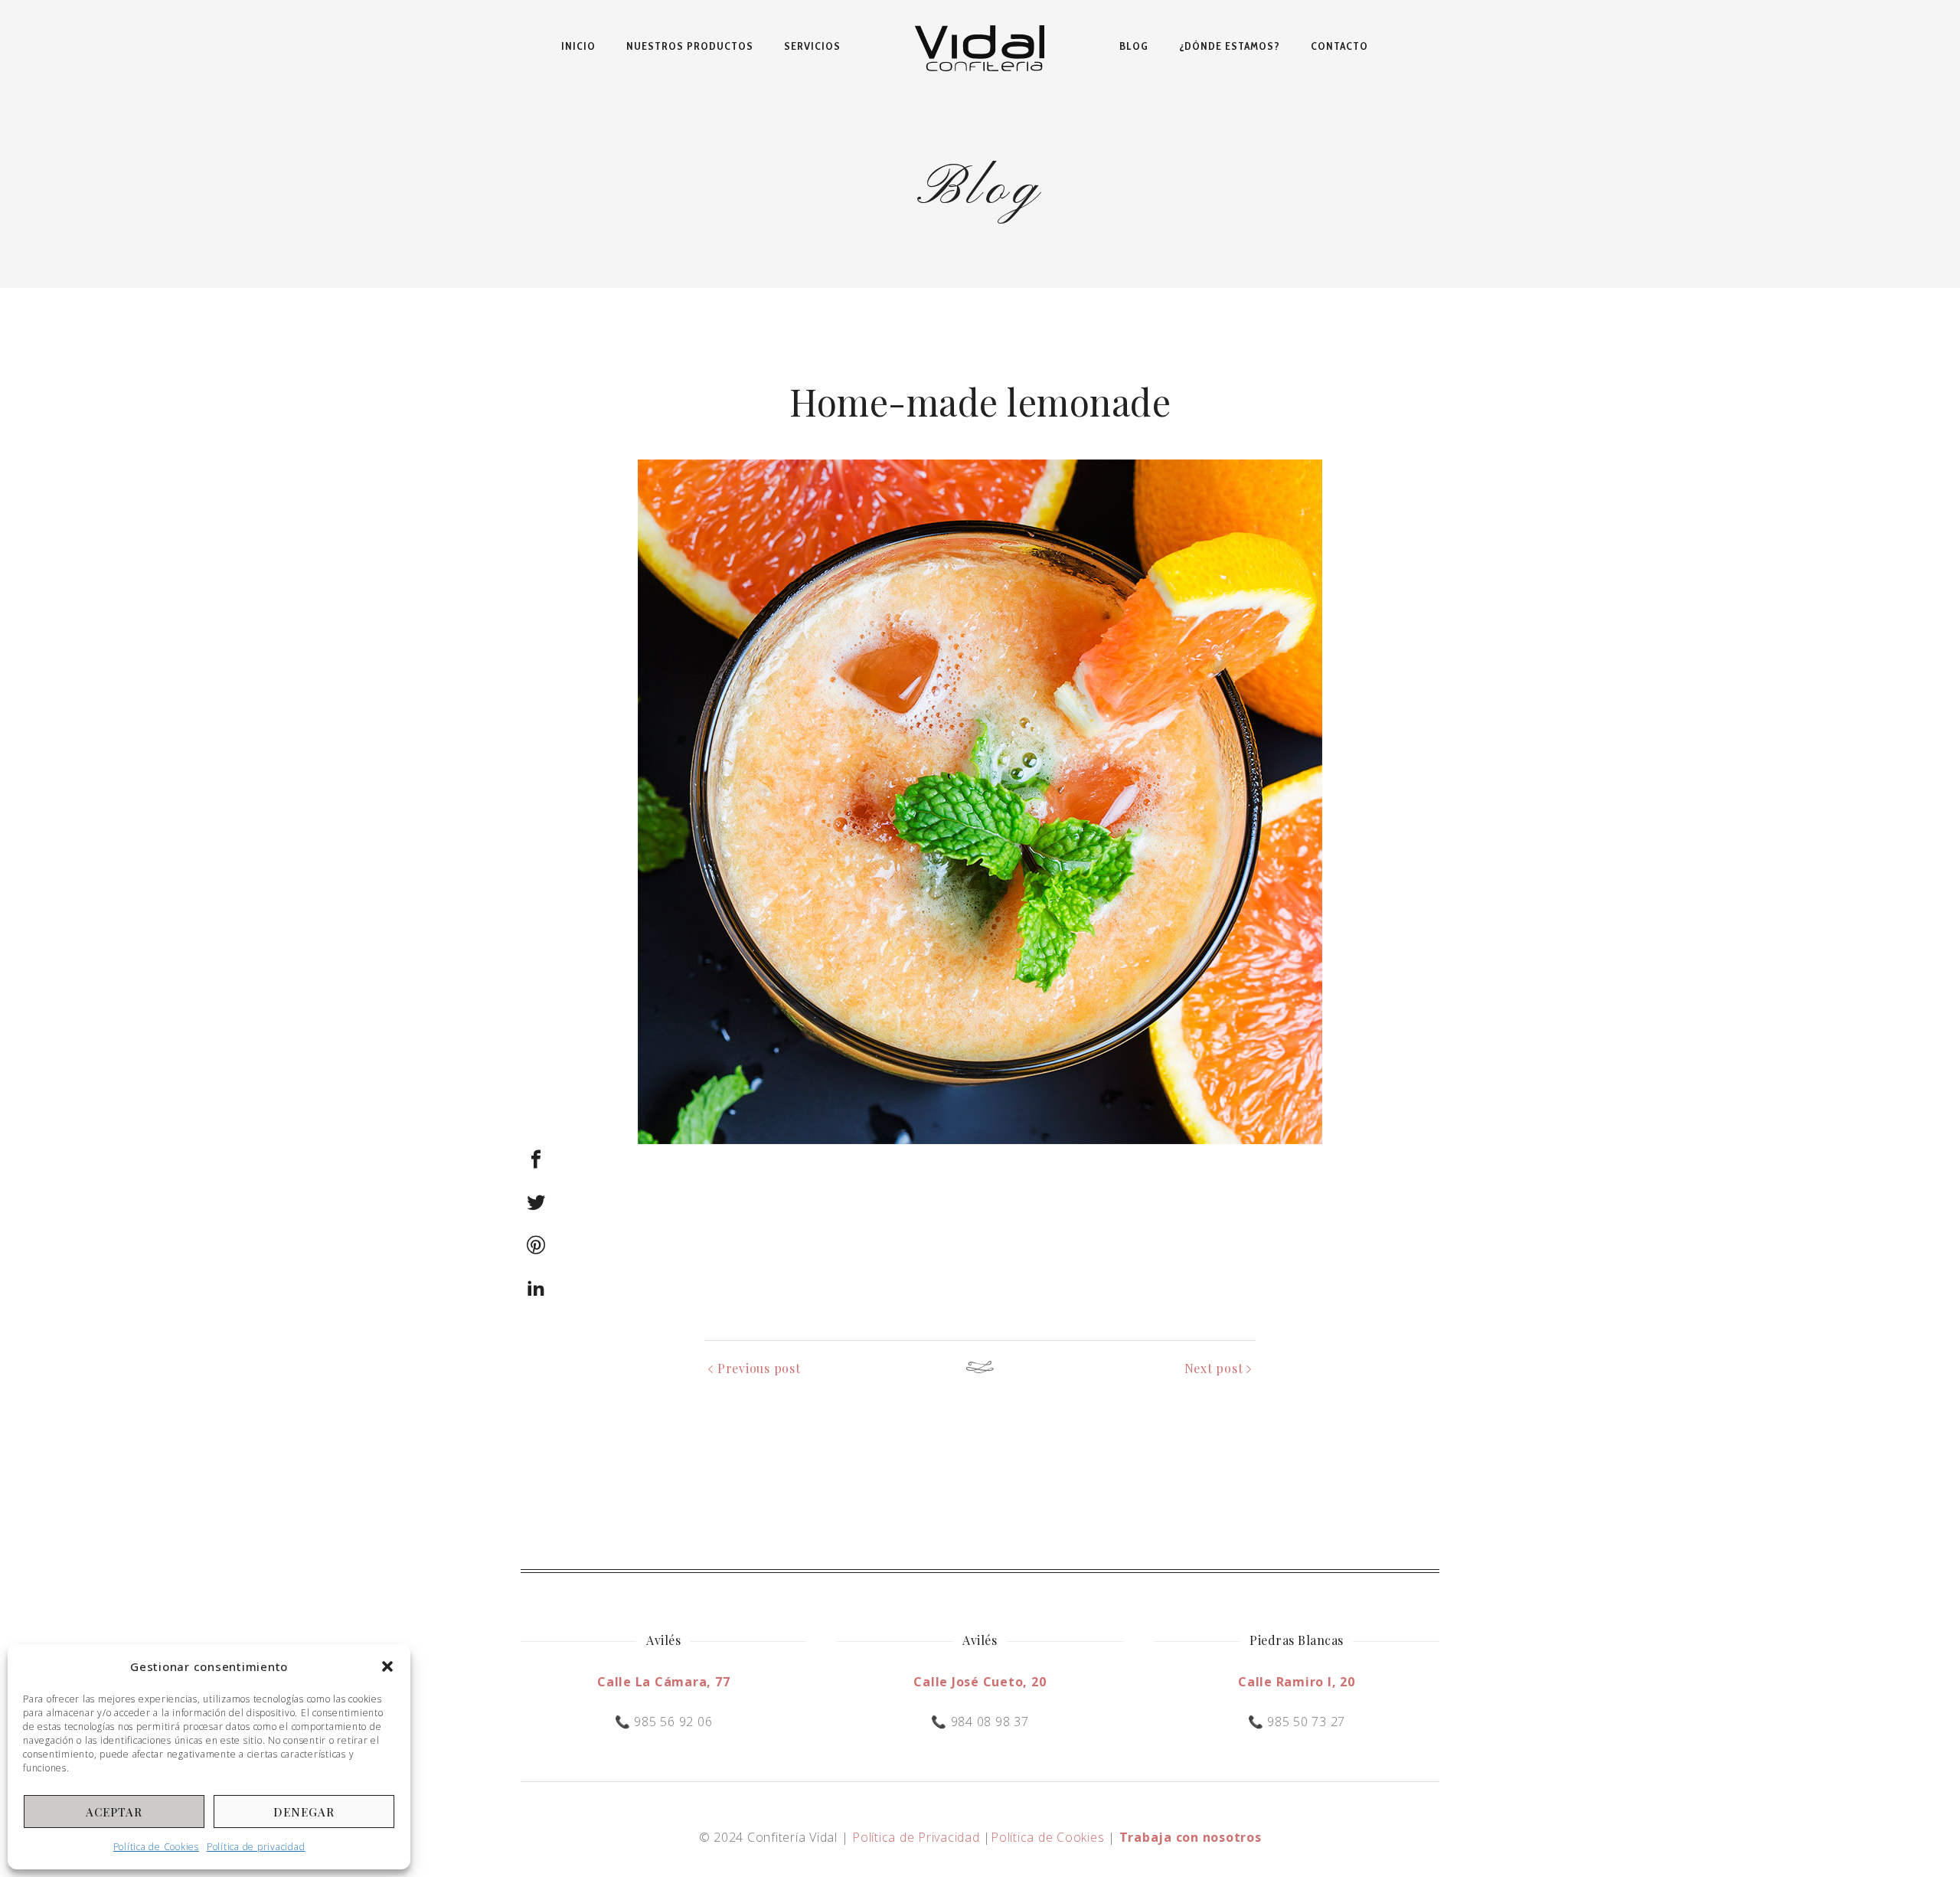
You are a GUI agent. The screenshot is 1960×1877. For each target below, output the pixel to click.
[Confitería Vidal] (980, 46)
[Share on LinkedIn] (536, 1288)
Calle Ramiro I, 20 (1297, 1682)
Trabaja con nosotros (1191, 1837)
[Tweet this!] (536, 1202)
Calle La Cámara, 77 (663, 1682)
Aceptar (114, 1812)
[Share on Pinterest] (536, 1245)
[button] (387, 1666)
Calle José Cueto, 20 (980, 1682)
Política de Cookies (156, 1847)
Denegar (304, 1812)
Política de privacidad (256, 1847)
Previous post (759, 1368)
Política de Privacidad (916, 1837)
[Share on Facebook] (536, 1159)
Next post (1214, 1368)
